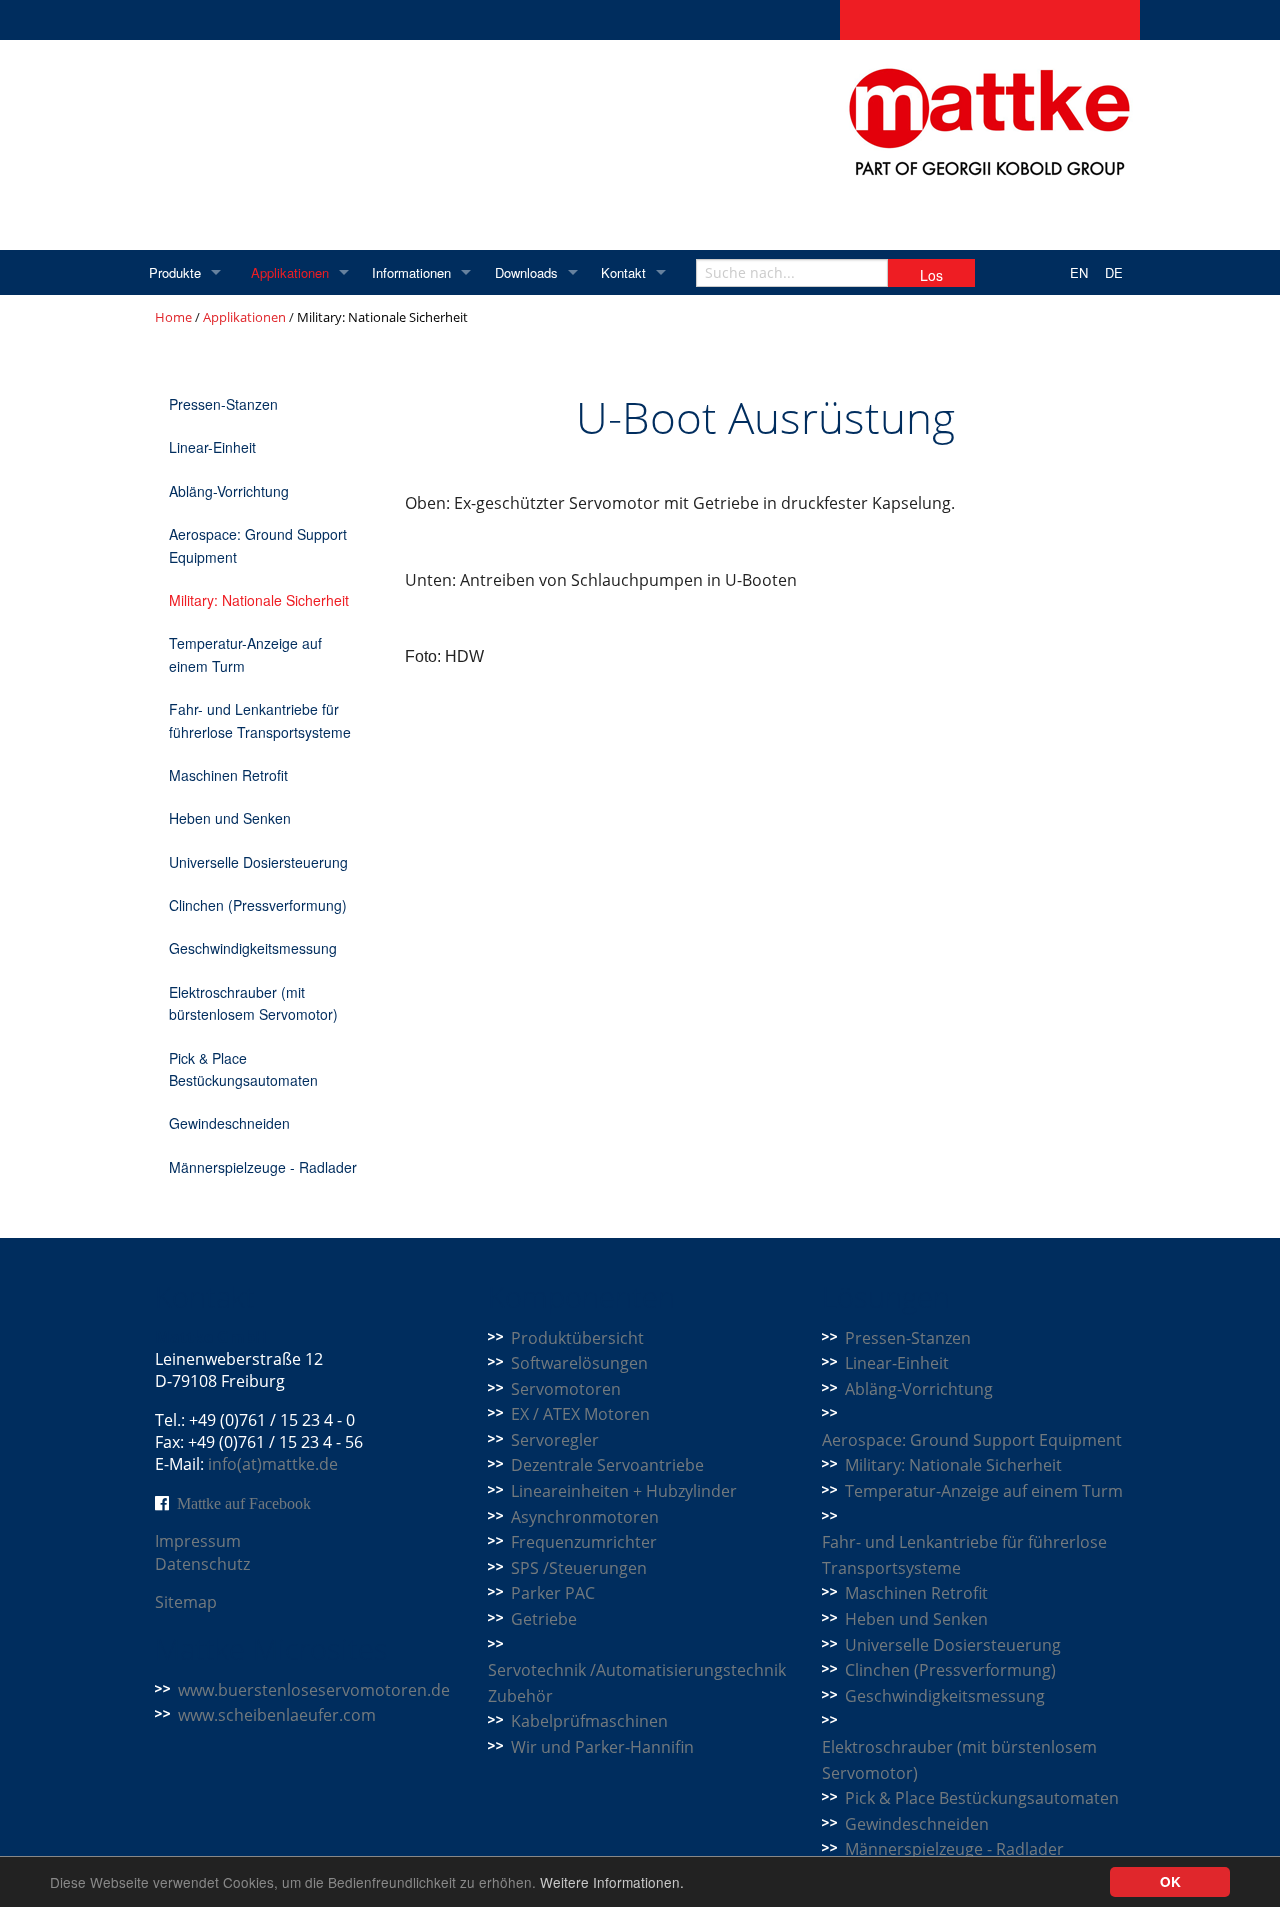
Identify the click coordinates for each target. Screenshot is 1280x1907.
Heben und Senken (230, 818)
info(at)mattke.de (273, 1464)
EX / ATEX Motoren (580, 1414)
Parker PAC (553, 1593)
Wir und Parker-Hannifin (602, 1747)
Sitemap (186, 1602)
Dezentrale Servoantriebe (607, 1465)
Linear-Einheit (212, 447)
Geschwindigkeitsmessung (253, 948)
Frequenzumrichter (584, 1542)
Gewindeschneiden (229, 1123)
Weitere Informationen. (612, 1882)
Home (173, 317)
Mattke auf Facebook (244, 1503)
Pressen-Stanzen (223, 404)
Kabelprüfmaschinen (589, 1721)
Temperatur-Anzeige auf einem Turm (245, 654)
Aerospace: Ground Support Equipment (258, 545)
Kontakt (623, 272)
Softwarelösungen (579, 1363)
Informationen (411, 272)
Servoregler (555, 1440)
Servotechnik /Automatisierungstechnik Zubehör (637, 1683)
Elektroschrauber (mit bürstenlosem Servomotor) (253, 1003)
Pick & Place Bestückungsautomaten (243, 1069)
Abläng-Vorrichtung (229, 491)
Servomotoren (566, 1389)
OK (1170, 1881)
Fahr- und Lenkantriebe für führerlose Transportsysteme (260, 720)
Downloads (526, 272)
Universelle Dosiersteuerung (258, 862)
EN (1079, 272)
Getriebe (544, 1619)
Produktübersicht (577, 1338)
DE (1114, 272)
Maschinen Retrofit (228, 775)
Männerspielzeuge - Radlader (263, 1167)
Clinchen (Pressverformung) (258, 905)
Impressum (198, 1541)
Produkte (175, 272)
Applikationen (290, 272)
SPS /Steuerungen (579, 1568)
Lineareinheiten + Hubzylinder (624, 1491)
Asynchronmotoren (585, 1517)
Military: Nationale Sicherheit (259, 600)
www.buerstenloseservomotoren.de (314, 1690)
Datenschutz (202, 1564)
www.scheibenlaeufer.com (277, 1715)
